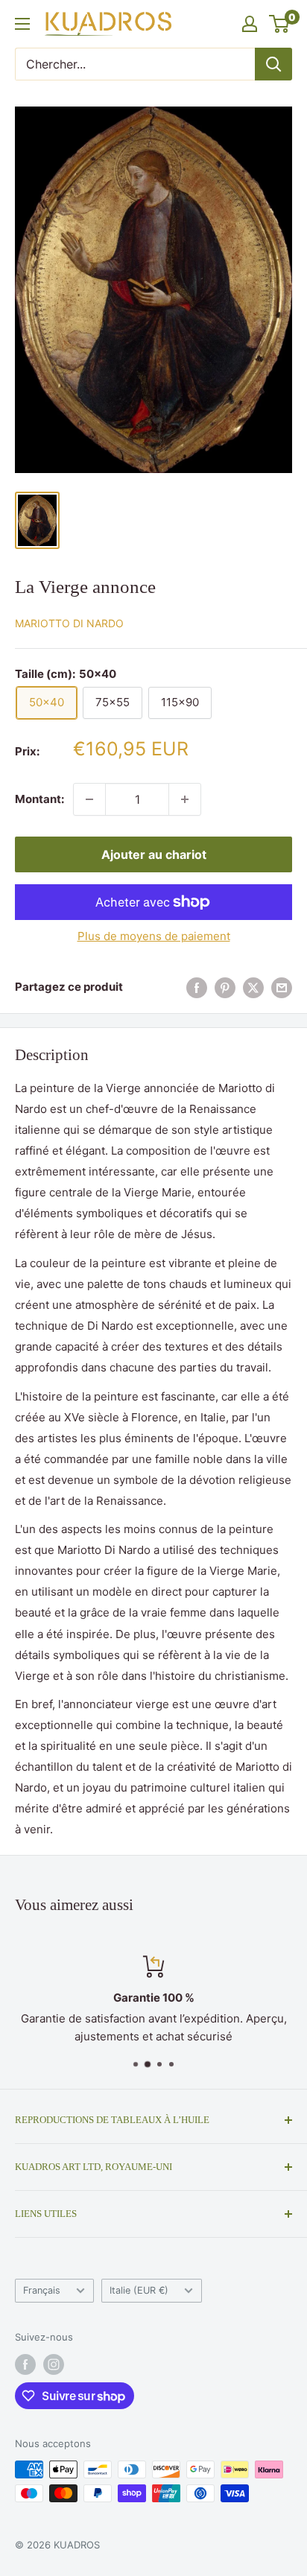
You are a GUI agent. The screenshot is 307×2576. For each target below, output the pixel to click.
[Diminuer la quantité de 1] (89, 799)
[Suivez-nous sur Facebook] (25, 2364)
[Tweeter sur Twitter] (253, 987)
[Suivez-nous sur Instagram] (54, 2364)
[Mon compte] (250, 24)
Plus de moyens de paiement (154, 936)
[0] (280, 24)
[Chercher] (273, 64)
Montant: (39, 799)
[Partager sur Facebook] (197, 987)
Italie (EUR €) (139, 2290)
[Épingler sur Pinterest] (225, 987)
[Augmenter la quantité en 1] (185, 799)
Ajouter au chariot (154, 854)
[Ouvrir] (22, 24)
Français (42, 2290)
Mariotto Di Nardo (69, 623)
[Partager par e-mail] (282, 987)
